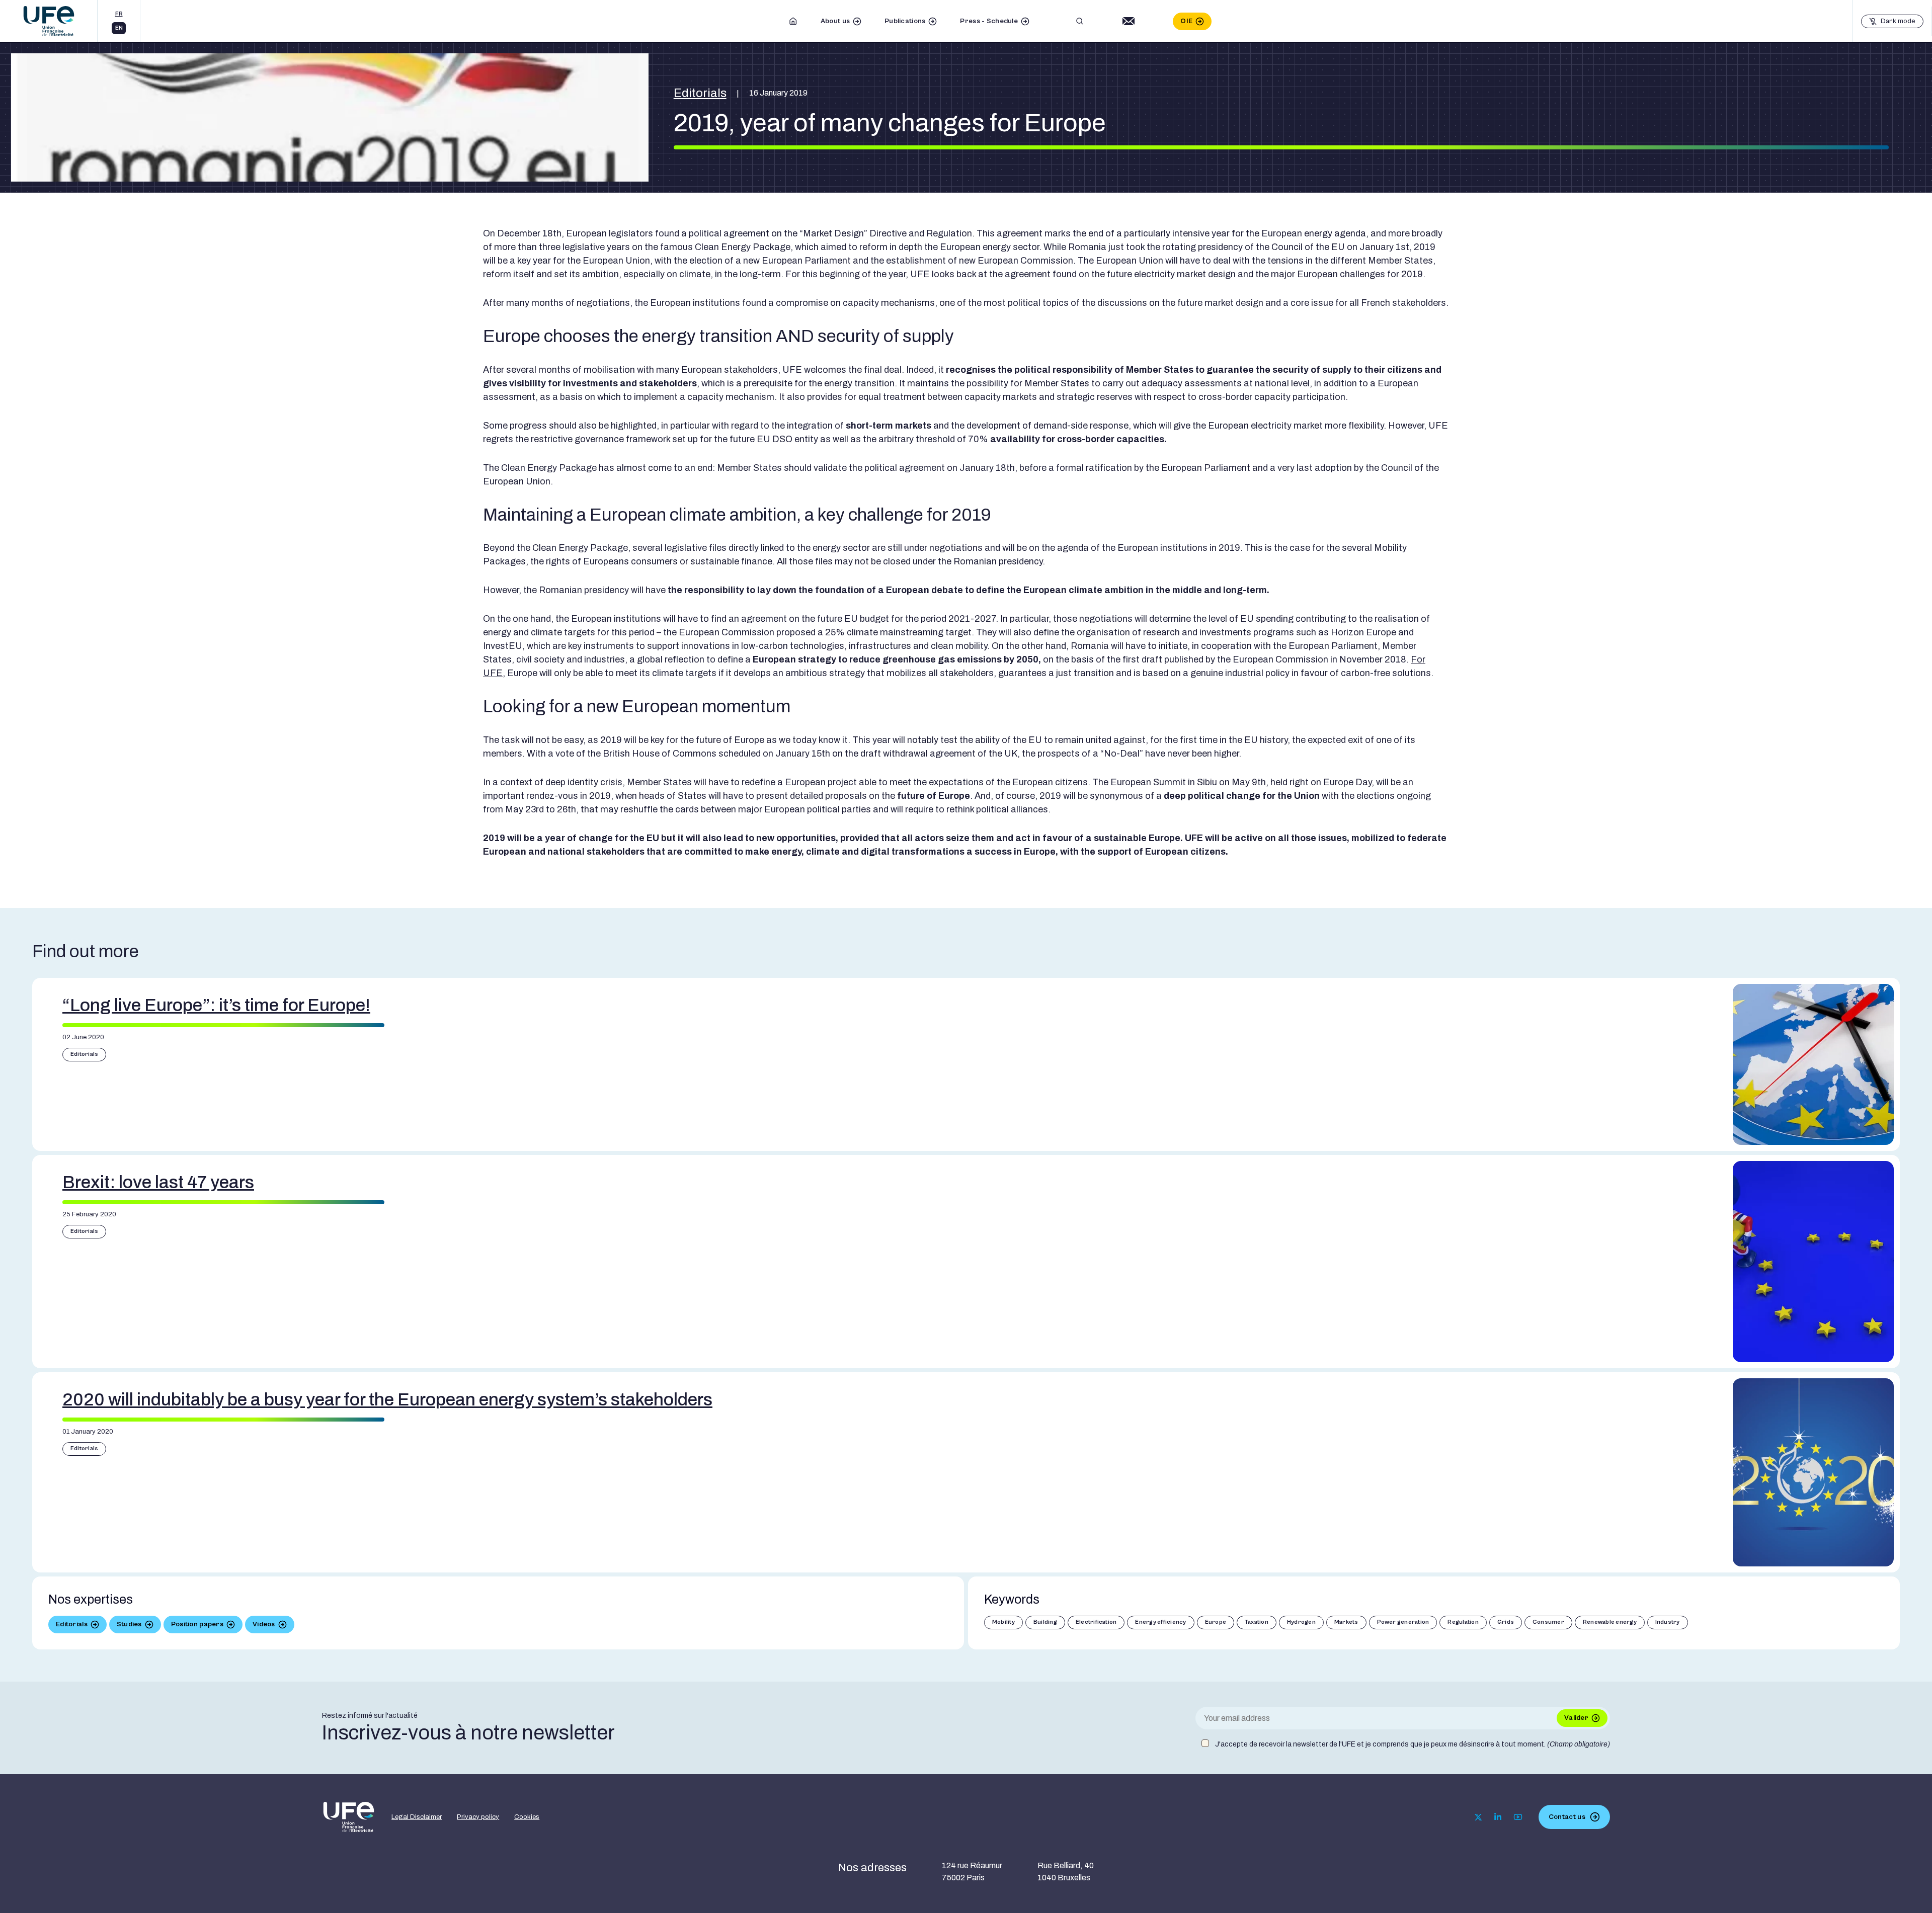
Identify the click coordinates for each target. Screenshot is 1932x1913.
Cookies (527, 1817)
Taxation (1257, 1622)
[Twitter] (1478, 1817)
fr (119, 14)
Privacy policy (478, 1817)
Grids (1506, 1622)
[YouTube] (1518, 1817)
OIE (1186, 21)
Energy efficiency (1160, 1622)
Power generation (1403, 1622)
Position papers (197, 1624)
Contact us (1567, 1817)
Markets (1346, 1622)
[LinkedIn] (1498, 1817)
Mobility (1003, 1622)
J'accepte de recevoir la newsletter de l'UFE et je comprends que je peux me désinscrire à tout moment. (1413, 1744)
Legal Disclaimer (417, 1817)
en (119, 28)
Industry (1668, 1622)
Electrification (1096, 1622)
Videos (264, 1624)
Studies (129, 1624)
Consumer (1548, 1622)
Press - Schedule (989, 21)
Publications (905, 21)
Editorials (700, 93)
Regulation (1463, 1622)
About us (835, 21)
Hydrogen (1301, 1622)
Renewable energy (1610, 1622)
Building (1045, 1622)
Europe (1216, 1622)
